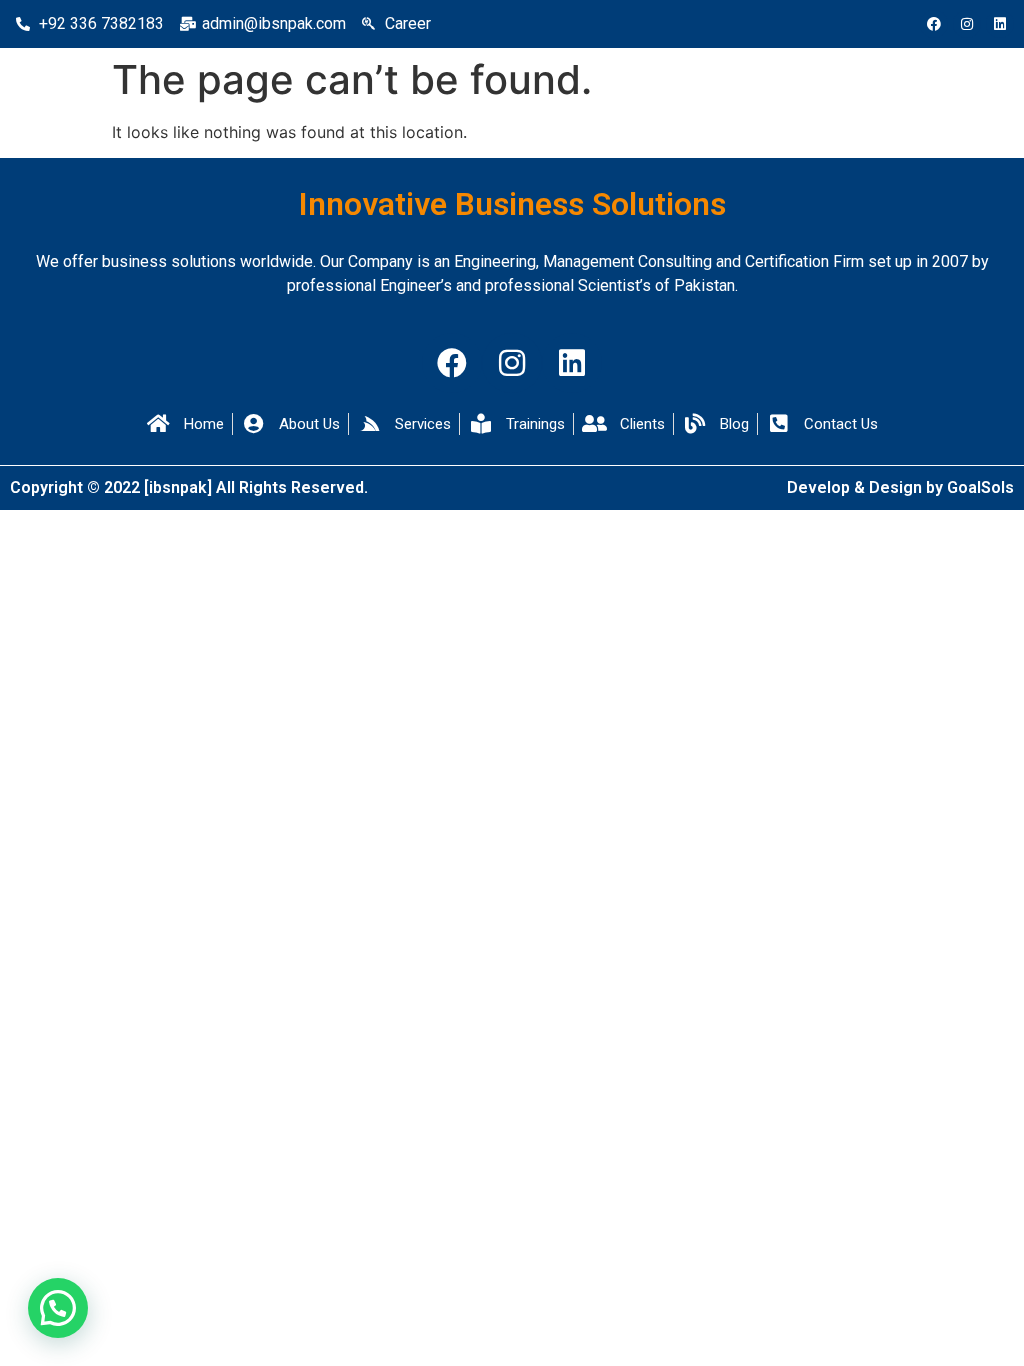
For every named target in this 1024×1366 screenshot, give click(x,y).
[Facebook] (934, 24)
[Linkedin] (1000, 24)
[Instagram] (967, 24)
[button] (58, 1308)
